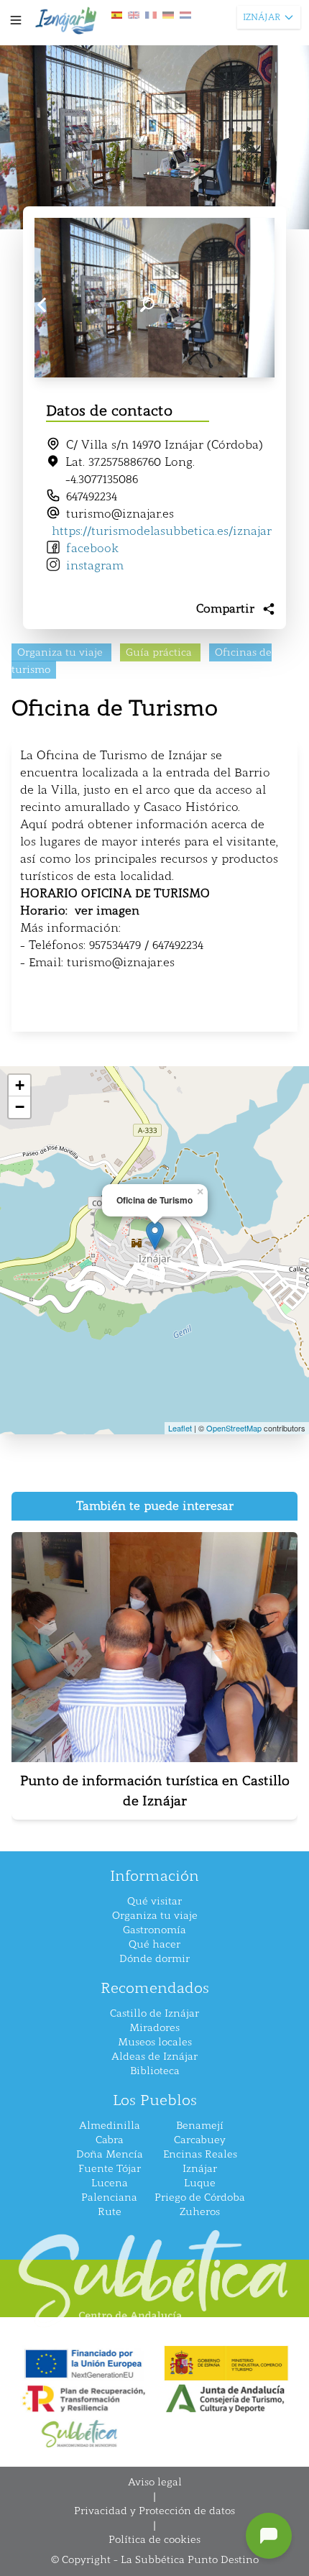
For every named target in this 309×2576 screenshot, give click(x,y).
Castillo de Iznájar (154, 2013)
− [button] (20, 1107)
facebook (92, 548)
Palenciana (109, 2197)
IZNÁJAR (262, 17)
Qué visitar (154, 1901)
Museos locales (155, 2042)
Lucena (110, 2183)
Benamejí (200, 2126)
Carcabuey (200, 2140)
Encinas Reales (200, 2154)
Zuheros (200, 2212)
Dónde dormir (154, 1959)
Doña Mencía (110, 2154)
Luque (200, 2183)
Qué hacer (154, 1944)
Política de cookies (154, 2540)
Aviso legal (155, 2482)
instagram (95, 565)
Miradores (154, 2028)
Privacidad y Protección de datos (154, 2511)
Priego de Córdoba (200, 2197)
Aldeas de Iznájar (154, 2057)
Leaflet (180, 1428)
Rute (110, 2212)
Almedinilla (110, 2126)
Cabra (110, 2140)
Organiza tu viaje (155, 1916)
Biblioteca (155, 2071)
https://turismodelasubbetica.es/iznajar (162, 531)
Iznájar (200, 2169)
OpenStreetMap (234, 1428)
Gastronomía (154, 1930)
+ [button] (20, 1085)
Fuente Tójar (110, 2169)
